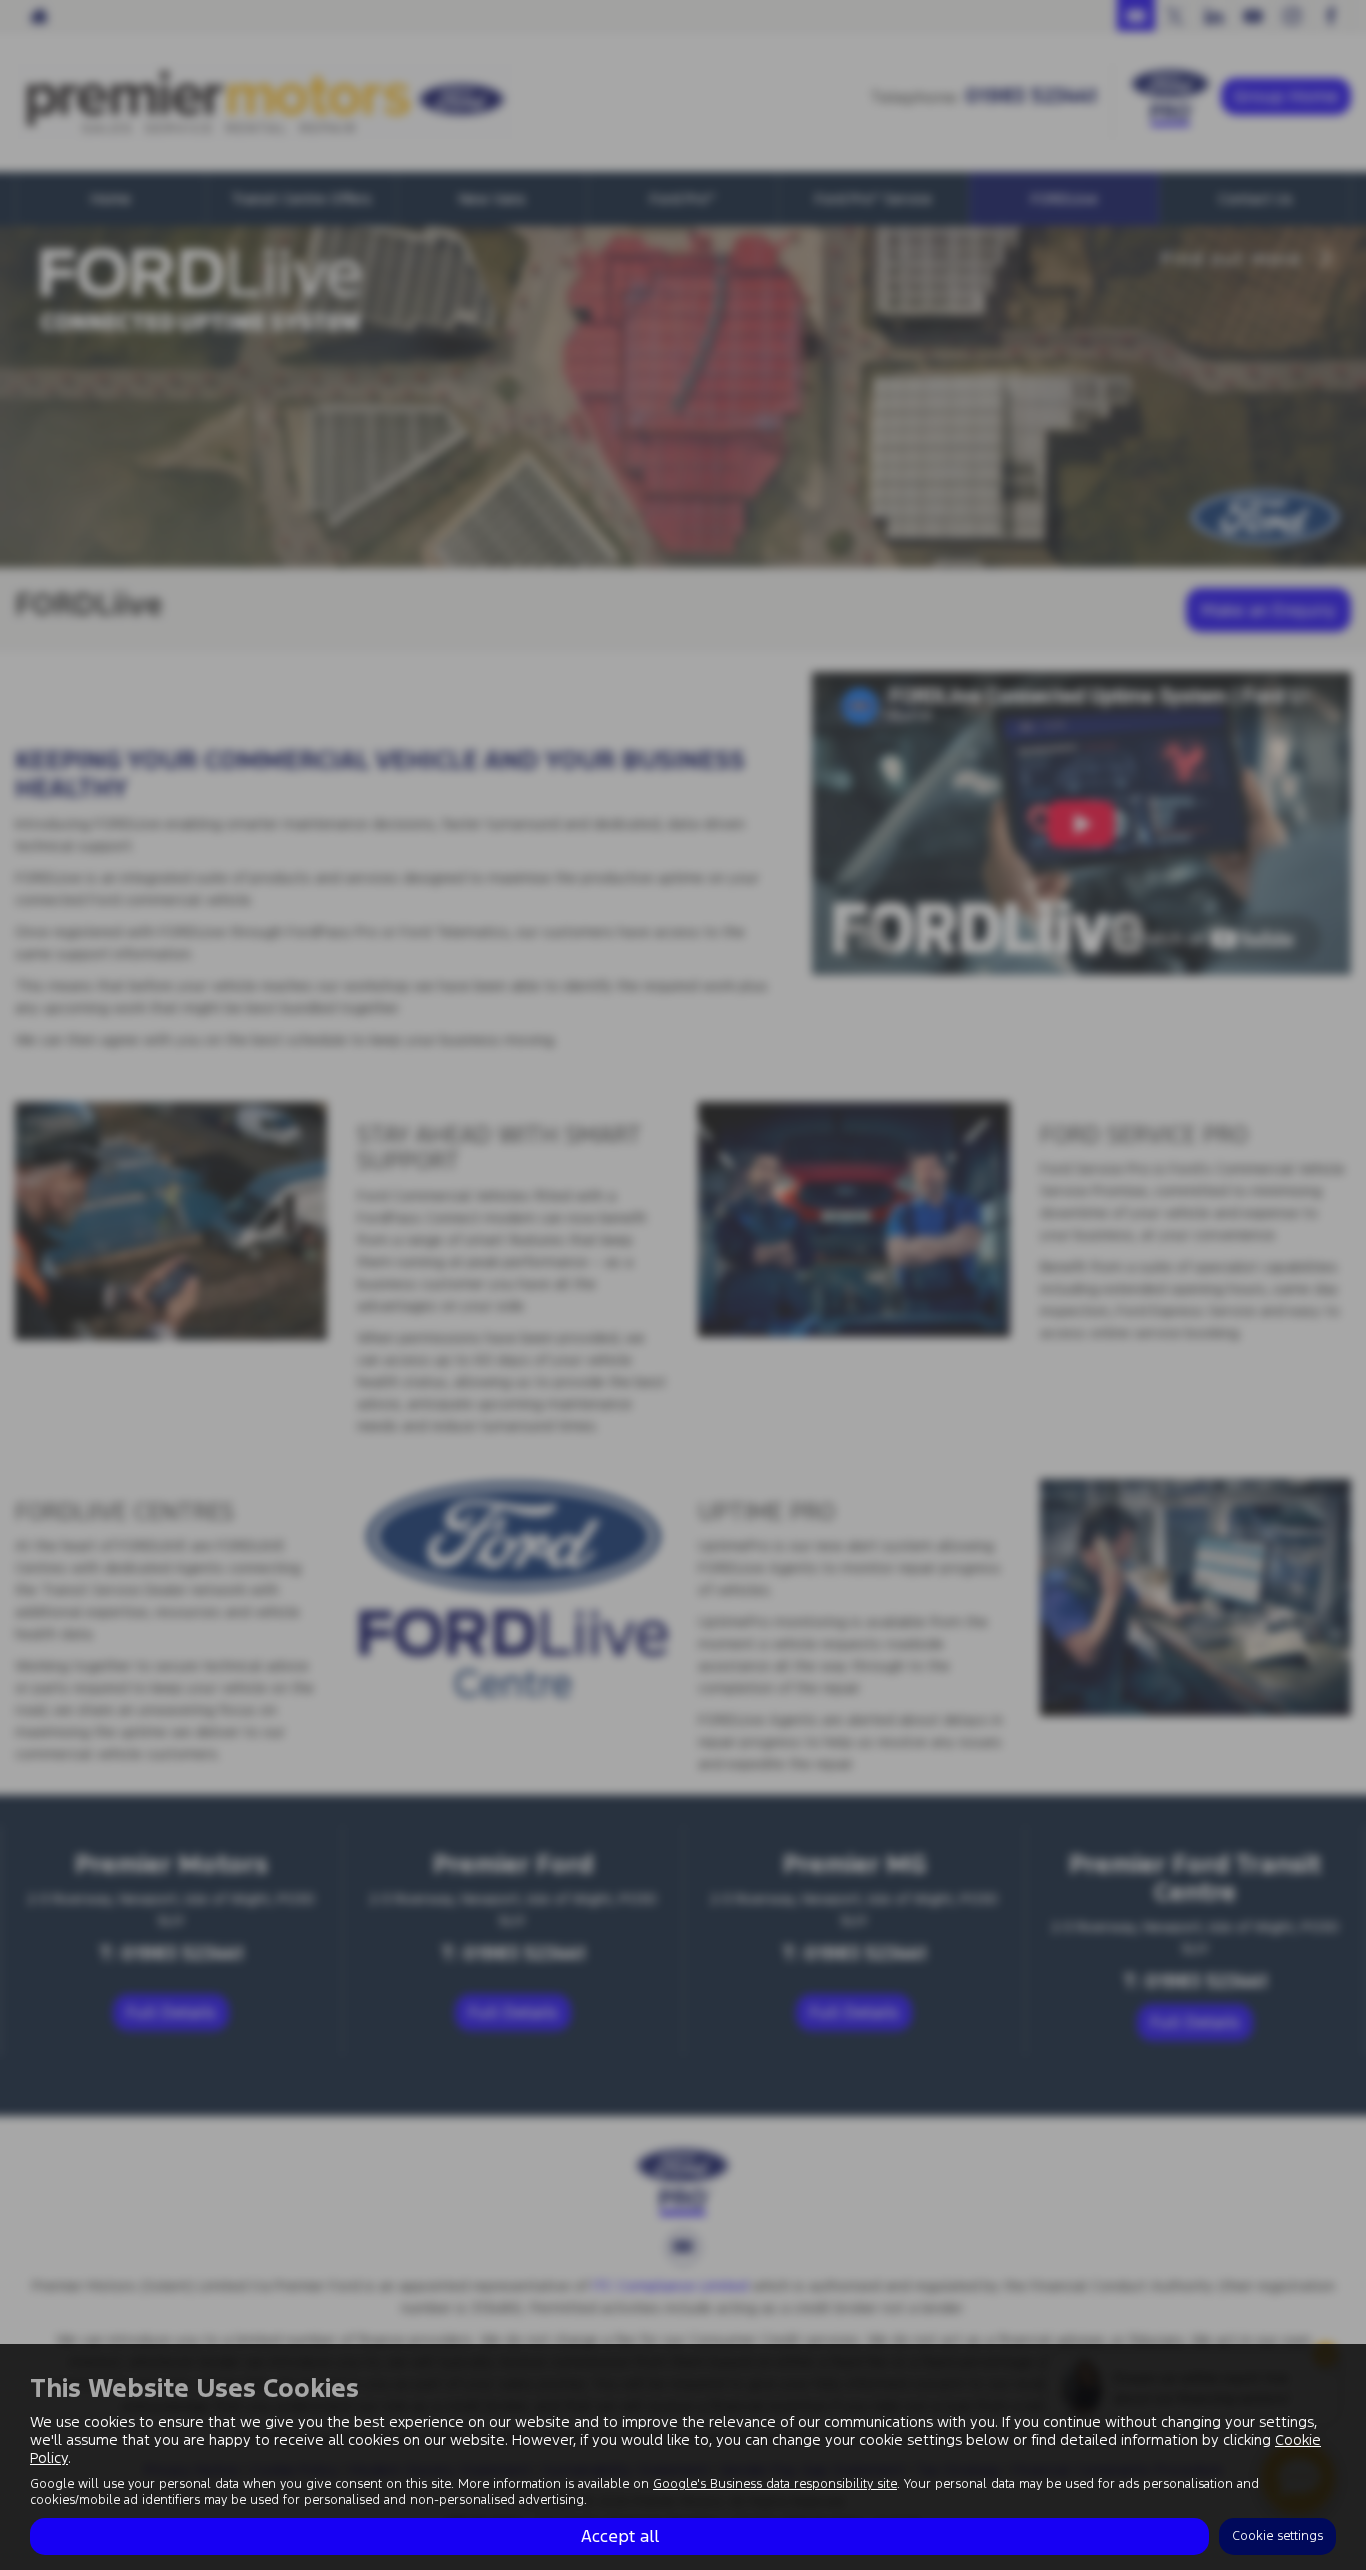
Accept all (620, 2536)
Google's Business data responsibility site (775, 2484)
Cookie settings (1277, 2536)
